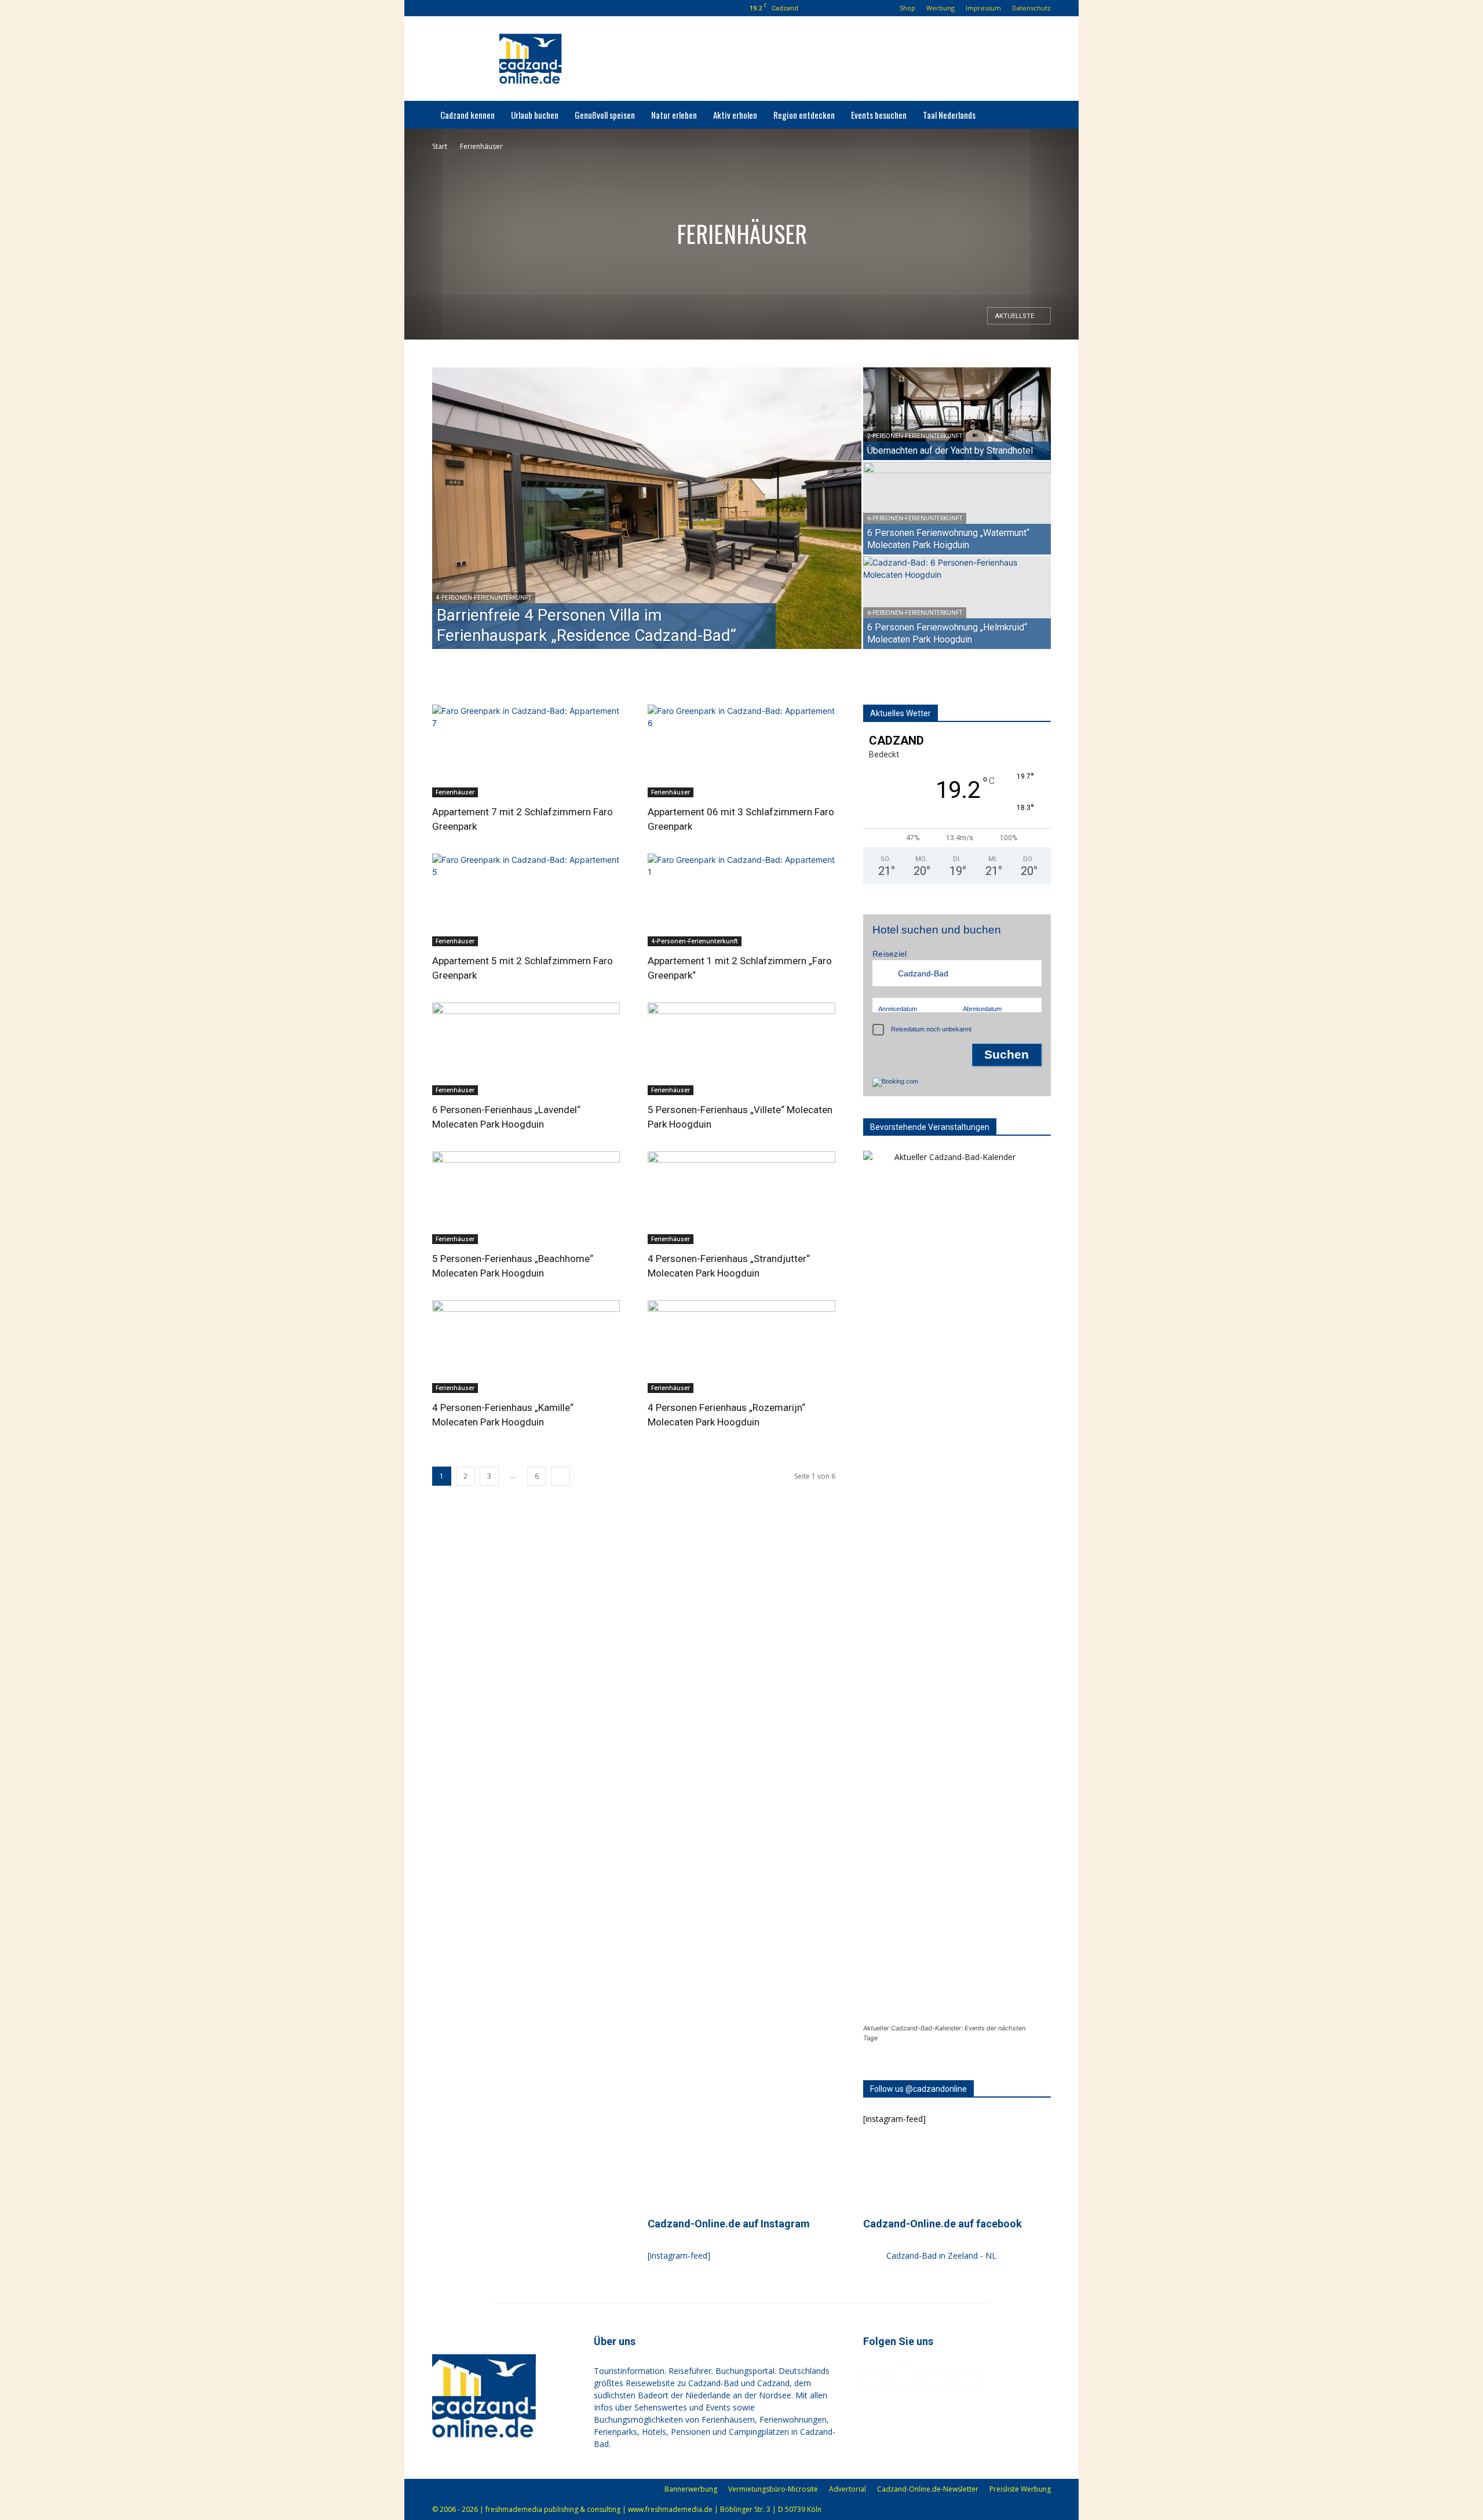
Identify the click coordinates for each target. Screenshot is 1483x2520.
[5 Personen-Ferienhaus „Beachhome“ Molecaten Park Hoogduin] (526, 1198)
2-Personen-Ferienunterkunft (915, 436)
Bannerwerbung (691, 2489)
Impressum (983, 8)
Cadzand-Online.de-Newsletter (928, 2489)
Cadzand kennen (467, 115)
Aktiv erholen (735, 115)
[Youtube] (516, 8)
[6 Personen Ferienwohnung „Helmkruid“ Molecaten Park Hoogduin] (957, 603)
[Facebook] (458, 8)
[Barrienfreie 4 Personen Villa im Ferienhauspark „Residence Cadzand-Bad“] (647, 508)
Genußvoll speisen (605, 115)
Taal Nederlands (949, 115)
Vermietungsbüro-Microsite (773, 2489)
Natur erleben (674, 115)
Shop (907, 8)
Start (440, 146)
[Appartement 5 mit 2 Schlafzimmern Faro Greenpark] (526, 900)
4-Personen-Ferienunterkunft (484, 598)
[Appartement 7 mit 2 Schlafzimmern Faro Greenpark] (526, 751)
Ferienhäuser (455, 792)
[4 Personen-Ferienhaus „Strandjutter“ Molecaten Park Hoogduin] (741, 1198)
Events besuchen (879, 115)
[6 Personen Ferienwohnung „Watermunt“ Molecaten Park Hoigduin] (957, 508)
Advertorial (848, 2489)
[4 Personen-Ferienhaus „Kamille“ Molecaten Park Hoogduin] (526, 1347)
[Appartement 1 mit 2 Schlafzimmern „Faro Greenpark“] (741, 900)
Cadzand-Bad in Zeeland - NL (941, 2255)
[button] (441, 8)
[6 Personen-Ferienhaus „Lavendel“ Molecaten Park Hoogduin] (526, 1049)
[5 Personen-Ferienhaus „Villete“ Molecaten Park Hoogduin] (741, 1049)
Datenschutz (1031, 8)
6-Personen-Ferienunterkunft (915, 518)
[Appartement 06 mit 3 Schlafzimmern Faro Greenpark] (741, 751)
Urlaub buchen (535, 115)
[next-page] (560, 1476)
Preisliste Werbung (1020, 2489)
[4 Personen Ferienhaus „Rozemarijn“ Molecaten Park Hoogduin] (741, 1347)
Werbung (940, 8)
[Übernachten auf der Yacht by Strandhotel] (957, 414)
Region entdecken (804, 115)
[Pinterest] (496, 8)
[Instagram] (477, 8)
